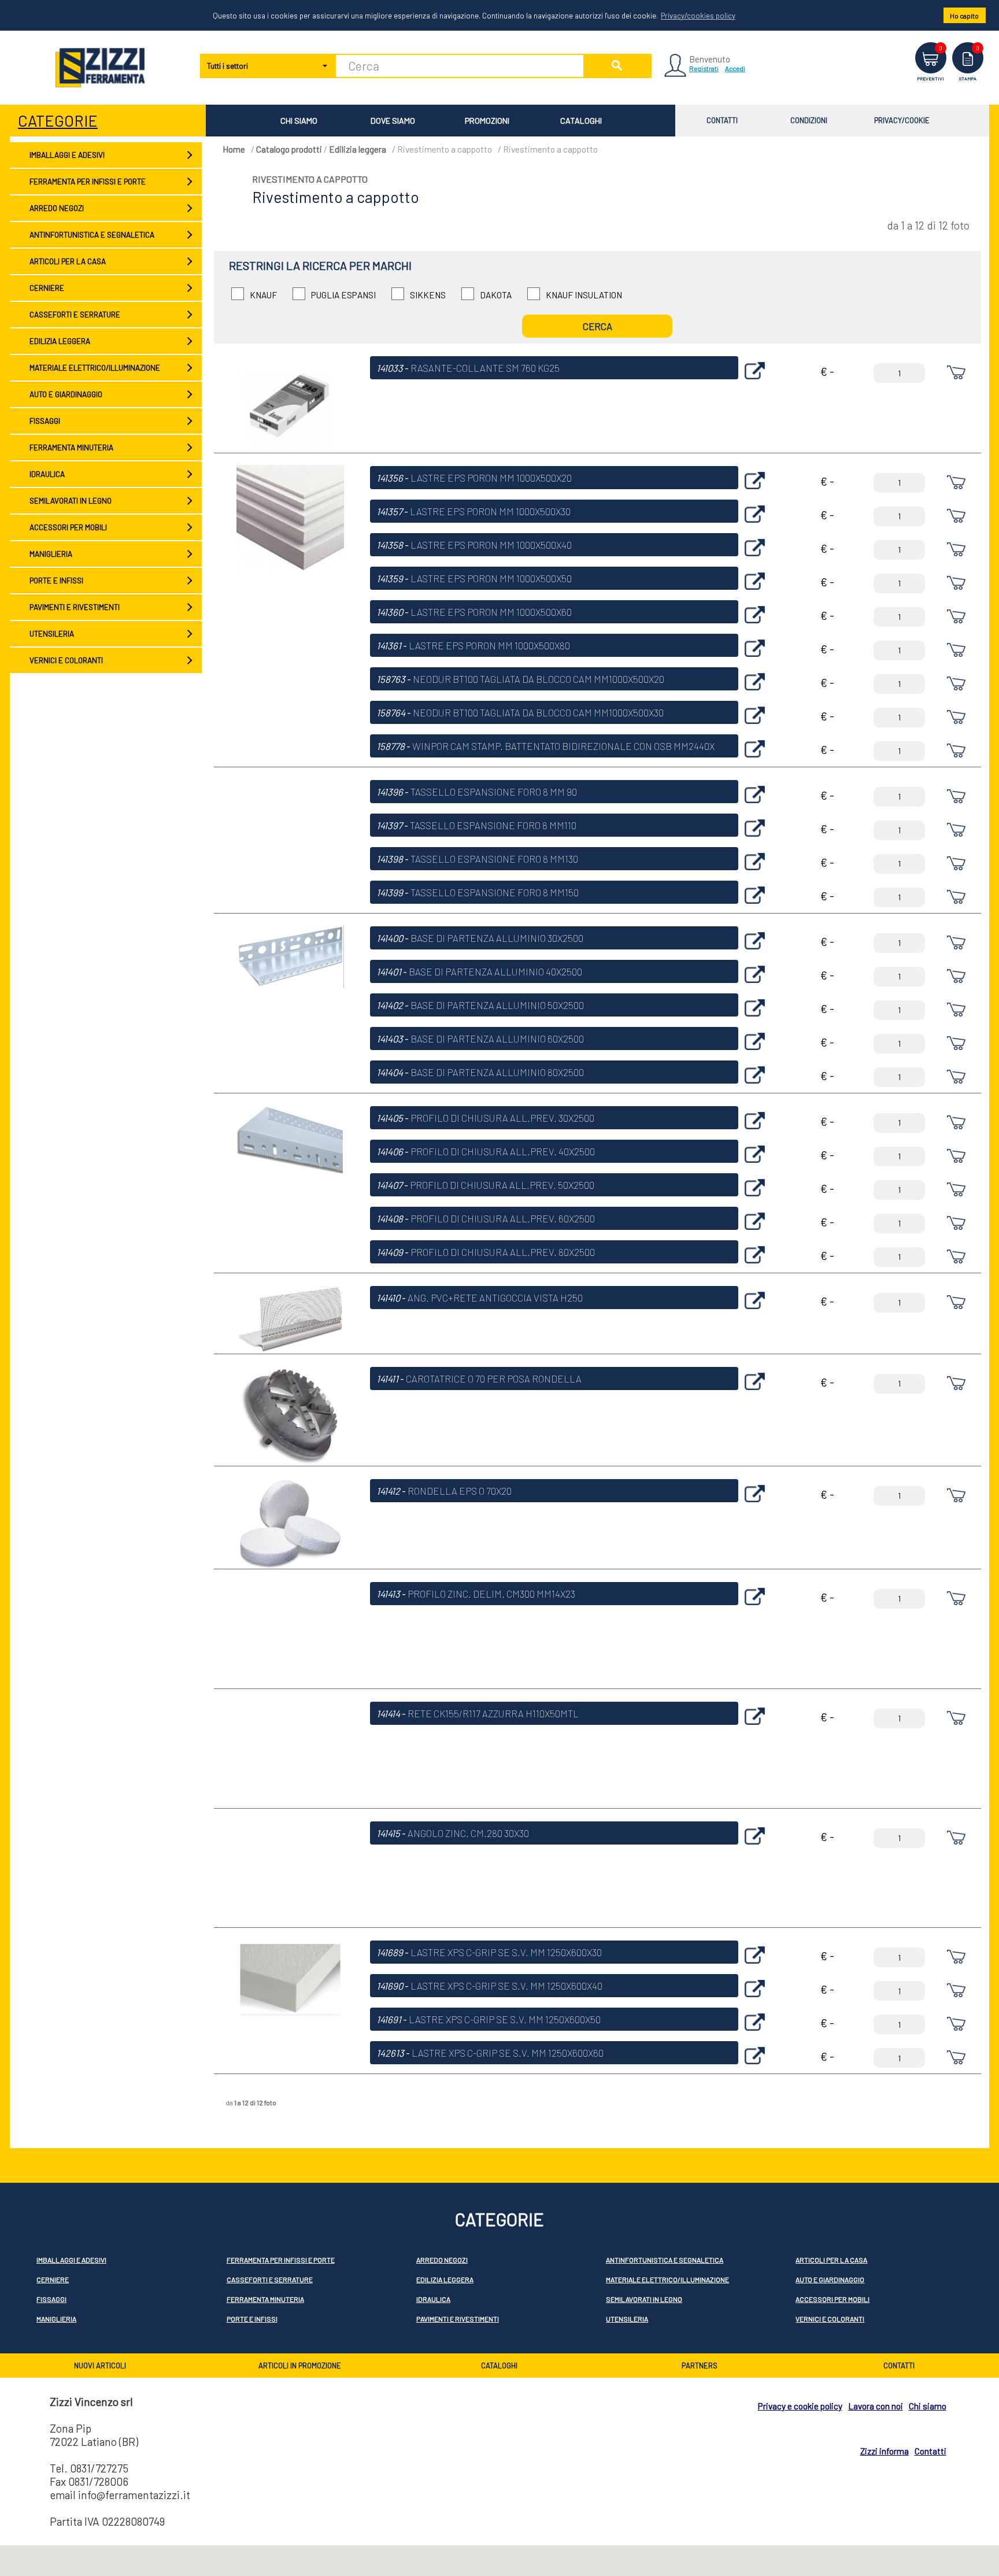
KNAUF (263, 295)
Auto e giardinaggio (66, 394)
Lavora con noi (876, 2406)
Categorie (58, 120)
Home (234, 149)
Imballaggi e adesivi (67, 155)
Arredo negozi (57, 208)
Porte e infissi (56, 581)
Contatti (722, 120)
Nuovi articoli (100, 2366)
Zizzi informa (885, 2451)
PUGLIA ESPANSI (343, 295)
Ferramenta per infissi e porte (88, 182)
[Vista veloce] (755, 382)
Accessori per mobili (68, 527)
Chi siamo (299, 121)
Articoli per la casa (68, 261)
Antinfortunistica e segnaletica (92, 235)
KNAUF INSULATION (584, 295)
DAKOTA (496, 295)
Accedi (735, 68)
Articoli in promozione (300, 2366)
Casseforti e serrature (75, 315)
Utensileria (52, 634)
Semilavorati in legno (71, 501)
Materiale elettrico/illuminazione (95, 368)
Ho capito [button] (964, 16)
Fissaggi (45, 421)
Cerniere (47, 288)
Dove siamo (393, 121)
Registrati (704, 68)
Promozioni (487, 121)
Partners (700, 2366)
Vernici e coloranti (66, 660)
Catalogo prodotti (289, 149)
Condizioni (809, 120)
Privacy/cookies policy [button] (698, 16)
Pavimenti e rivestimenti (75, 607)
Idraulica (47, 474)
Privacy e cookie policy (800, 2406)
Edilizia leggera (60, 341)
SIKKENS (428, 295)
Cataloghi (581, 121)
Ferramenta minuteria (71, 448)
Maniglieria (51, 554)
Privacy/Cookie (902, 120)
